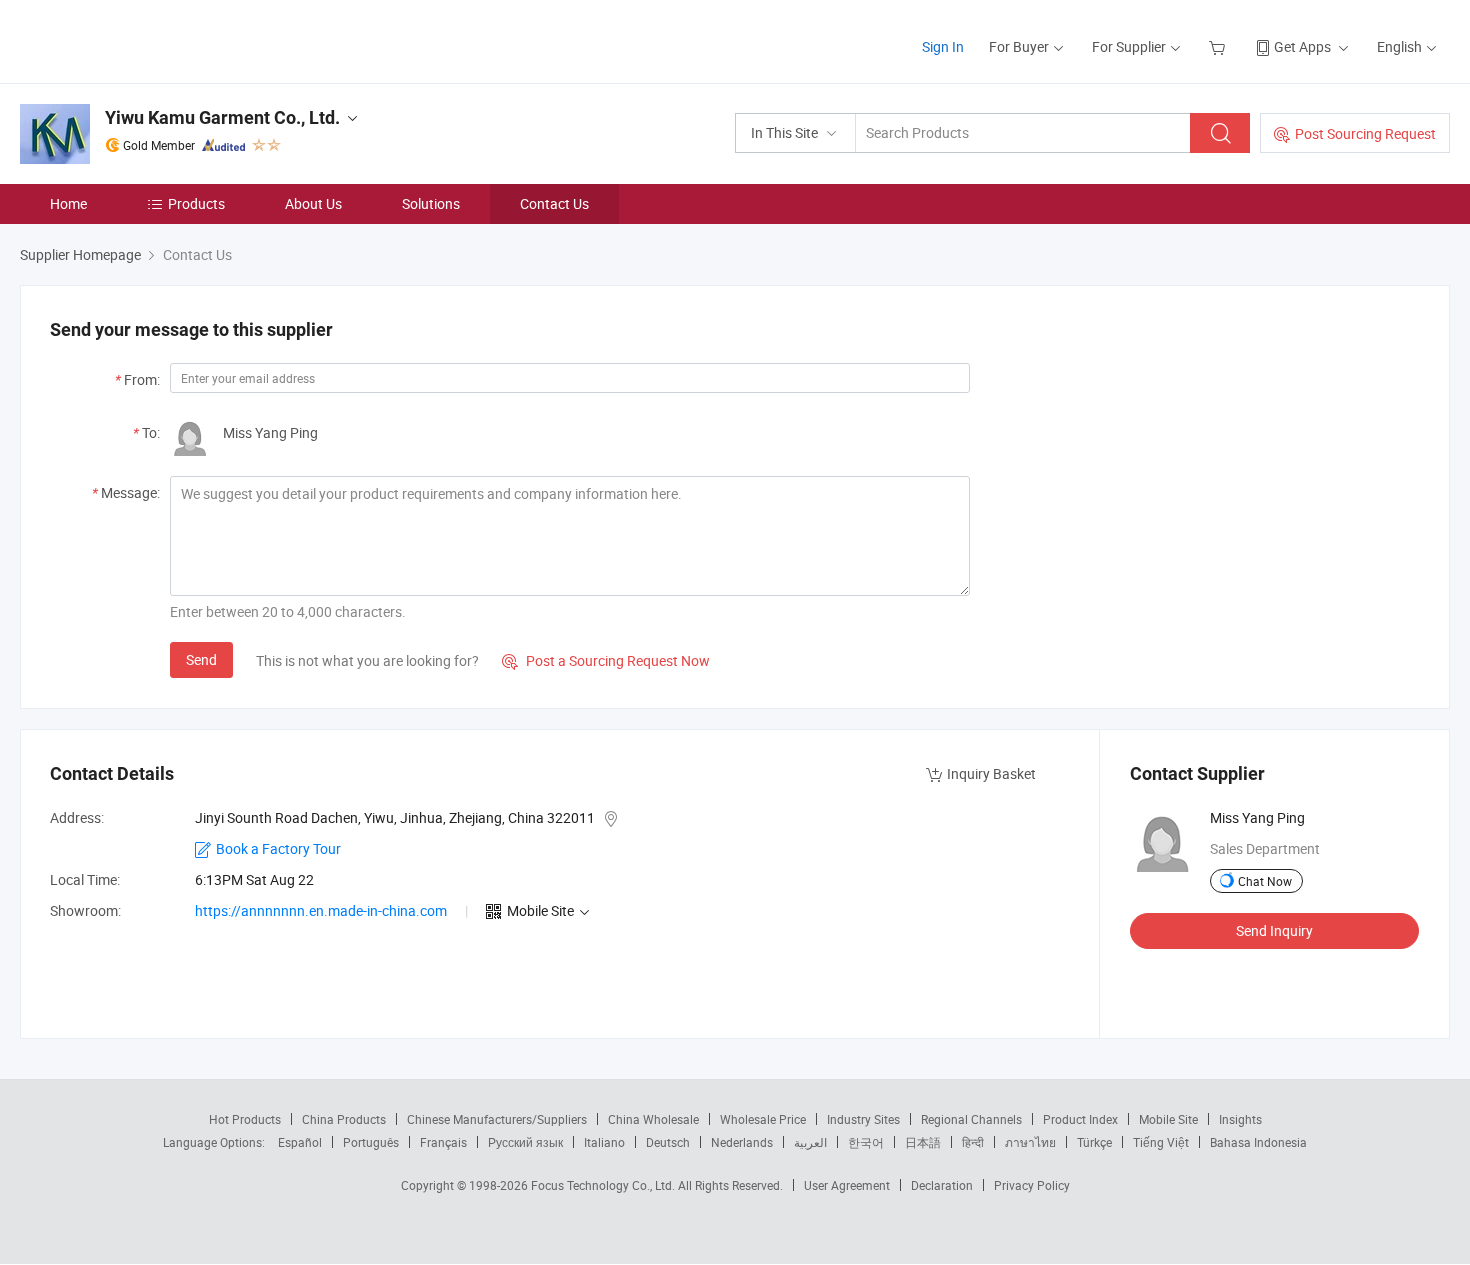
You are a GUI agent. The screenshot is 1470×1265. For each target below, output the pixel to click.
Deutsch (668, 1142)
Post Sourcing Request (1365, 133)
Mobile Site (1168, 1119)
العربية (810, 1142)
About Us (313, 203)
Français (443, 1142)
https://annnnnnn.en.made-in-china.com (321, 910)
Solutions (431, 203)
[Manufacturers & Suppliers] (148, 39)
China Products (344, 1119)
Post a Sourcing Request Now (606, 660)
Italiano (604, 1142)
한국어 (866, 1142)
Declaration (942, 1185)
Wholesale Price (763, 1119)
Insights (1240, 1119)
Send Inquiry (1274, 930)
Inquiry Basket (991, 773)
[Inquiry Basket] (1219, 46)
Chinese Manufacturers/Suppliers (497, 1119)
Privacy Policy (1032, 1185)
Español (300, 1142)
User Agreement (847, 1185)
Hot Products (245, 1119)
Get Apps (1302, 46)
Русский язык (525, 1142)
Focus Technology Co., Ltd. (604, 1185)
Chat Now (1265, 881)
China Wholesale (653, 1119)
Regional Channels (971, 1119)
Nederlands (742, 1142)
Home (68, 203)
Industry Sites (863, 1119)
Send (201, 659)
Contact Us (554, 203)
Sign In (943, 46)
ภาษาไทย (1030, 1142)
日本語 (923, 1142)
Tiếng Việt (1161, 1142)
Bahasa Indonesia (1258, 1142)
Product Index (1080, 1119)
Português (371, 1142)
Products (196, 203)
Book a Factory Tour (278, 848)
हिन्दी (973, 1142)
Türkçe (1094, 1142)
